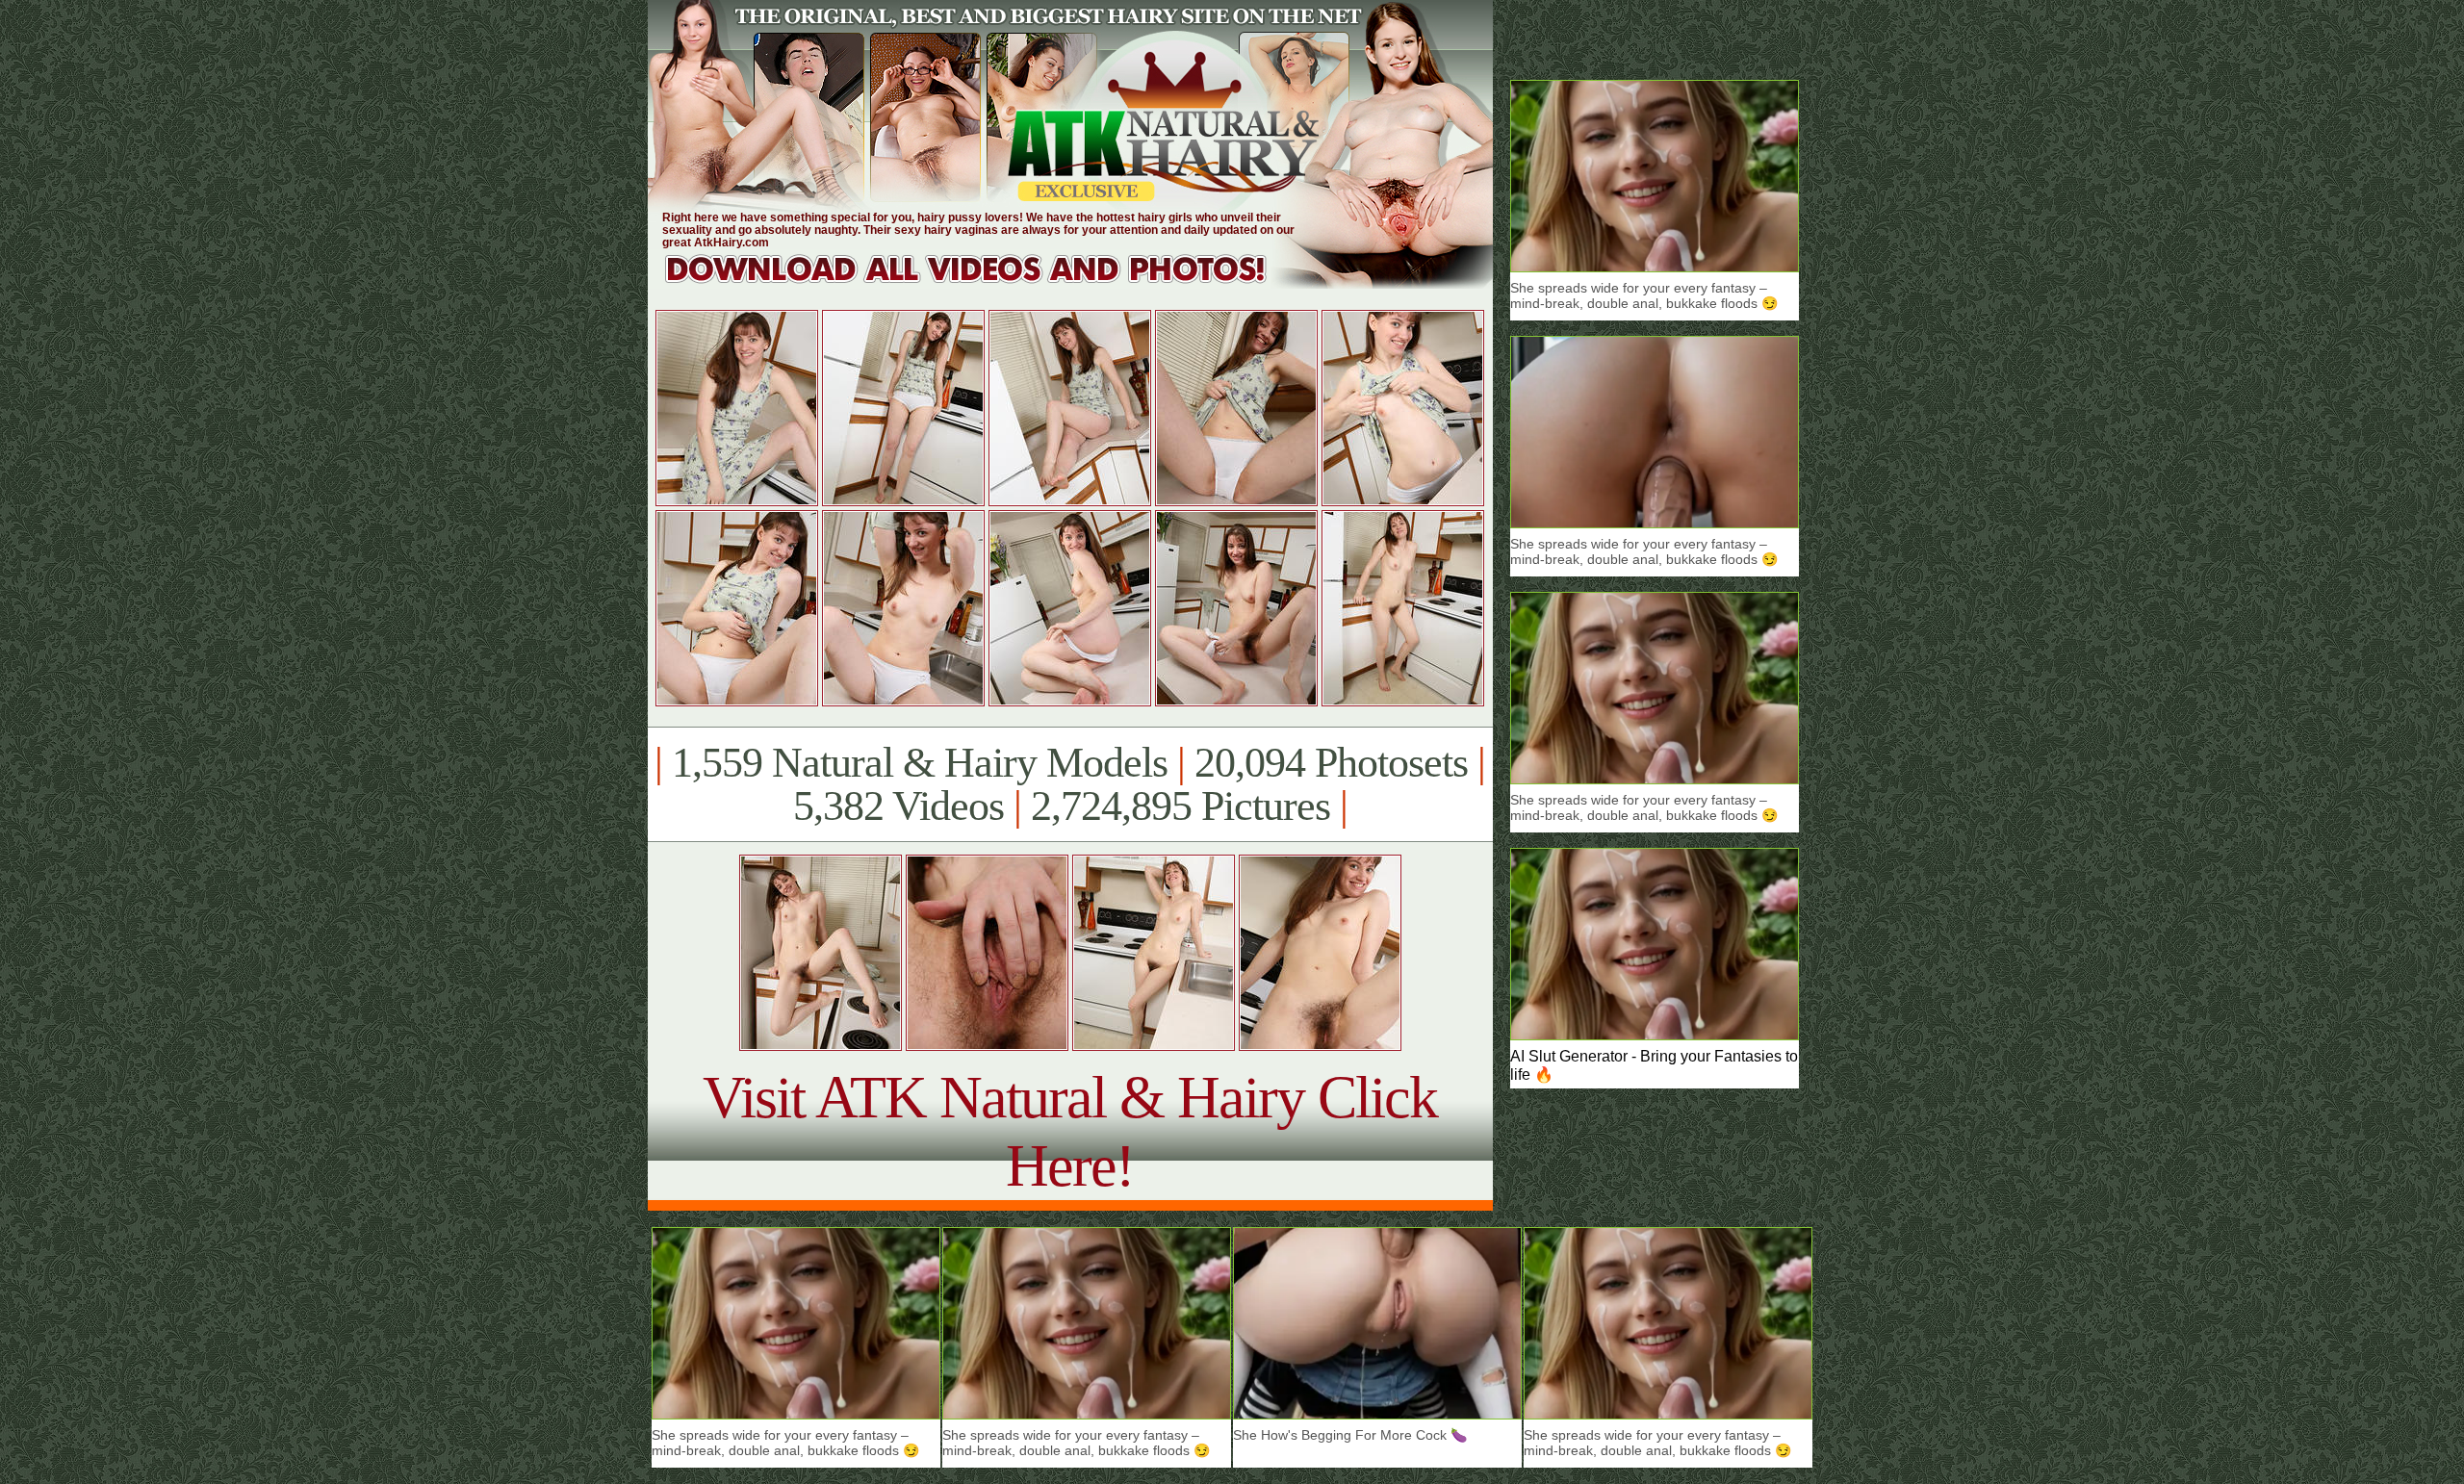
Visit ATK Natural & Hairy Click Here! (1070, 1131)
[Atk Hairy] (984, 283)
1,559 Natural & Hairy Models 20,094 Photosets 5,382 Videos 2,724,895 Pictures (1070, 784)
